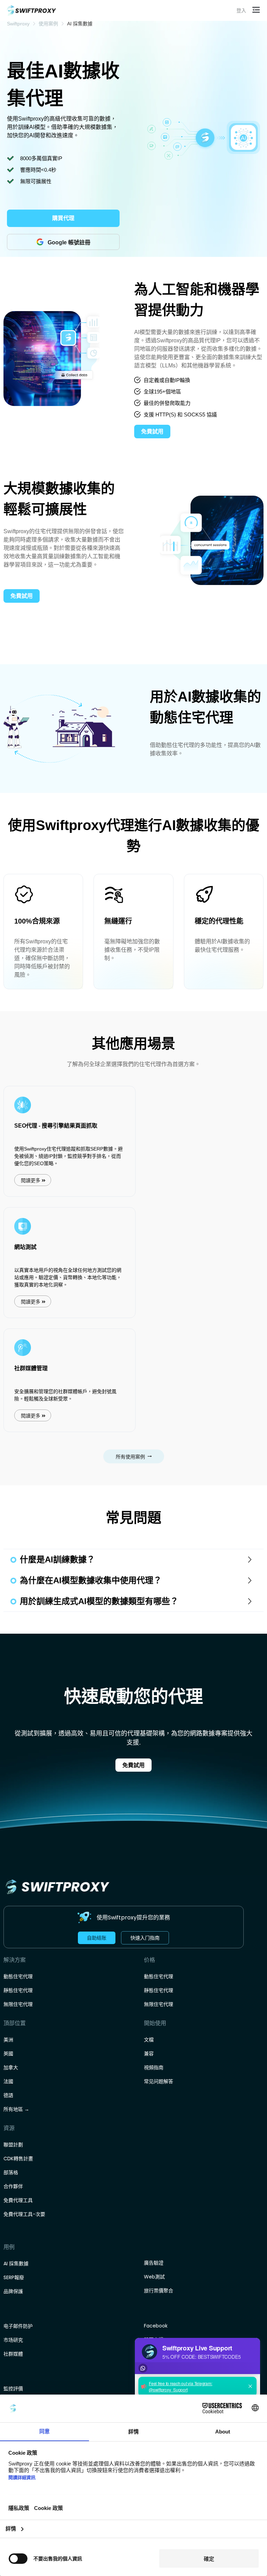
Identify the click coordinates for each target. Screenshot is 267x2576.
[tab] (133, 1560)
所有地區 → (16, 2109)
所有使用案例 (130, 1457)
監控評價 (13, 2389)
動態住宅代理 (18, 1976)
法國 (8, 2081)
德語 (8, 2095)
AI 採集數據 (16, 2264)
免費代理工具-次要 (24, 2214)
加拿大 (11, 2067)
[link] (18, 24)
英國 (8, 2054)
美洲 (8, 2040)
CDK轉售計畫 (18, 2159)
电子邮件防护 (18, 2326)
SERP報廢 (14, 2277)
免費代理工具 (18, 2200)
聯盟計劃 (13, 2145)
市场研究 (13, 2340)
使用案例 (48, 24)
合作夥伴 (13, 2186)
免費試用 (133, 1765)
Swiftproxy (18, 24)
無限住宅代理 (18, 2004)
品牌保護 (13, 2291)
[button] (257, 10)
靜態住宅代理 (18, 1990)
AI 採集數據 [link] (80, 24)
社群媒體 (13, 2354)
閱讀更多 (31, 1180)
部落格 (11, 2172)
